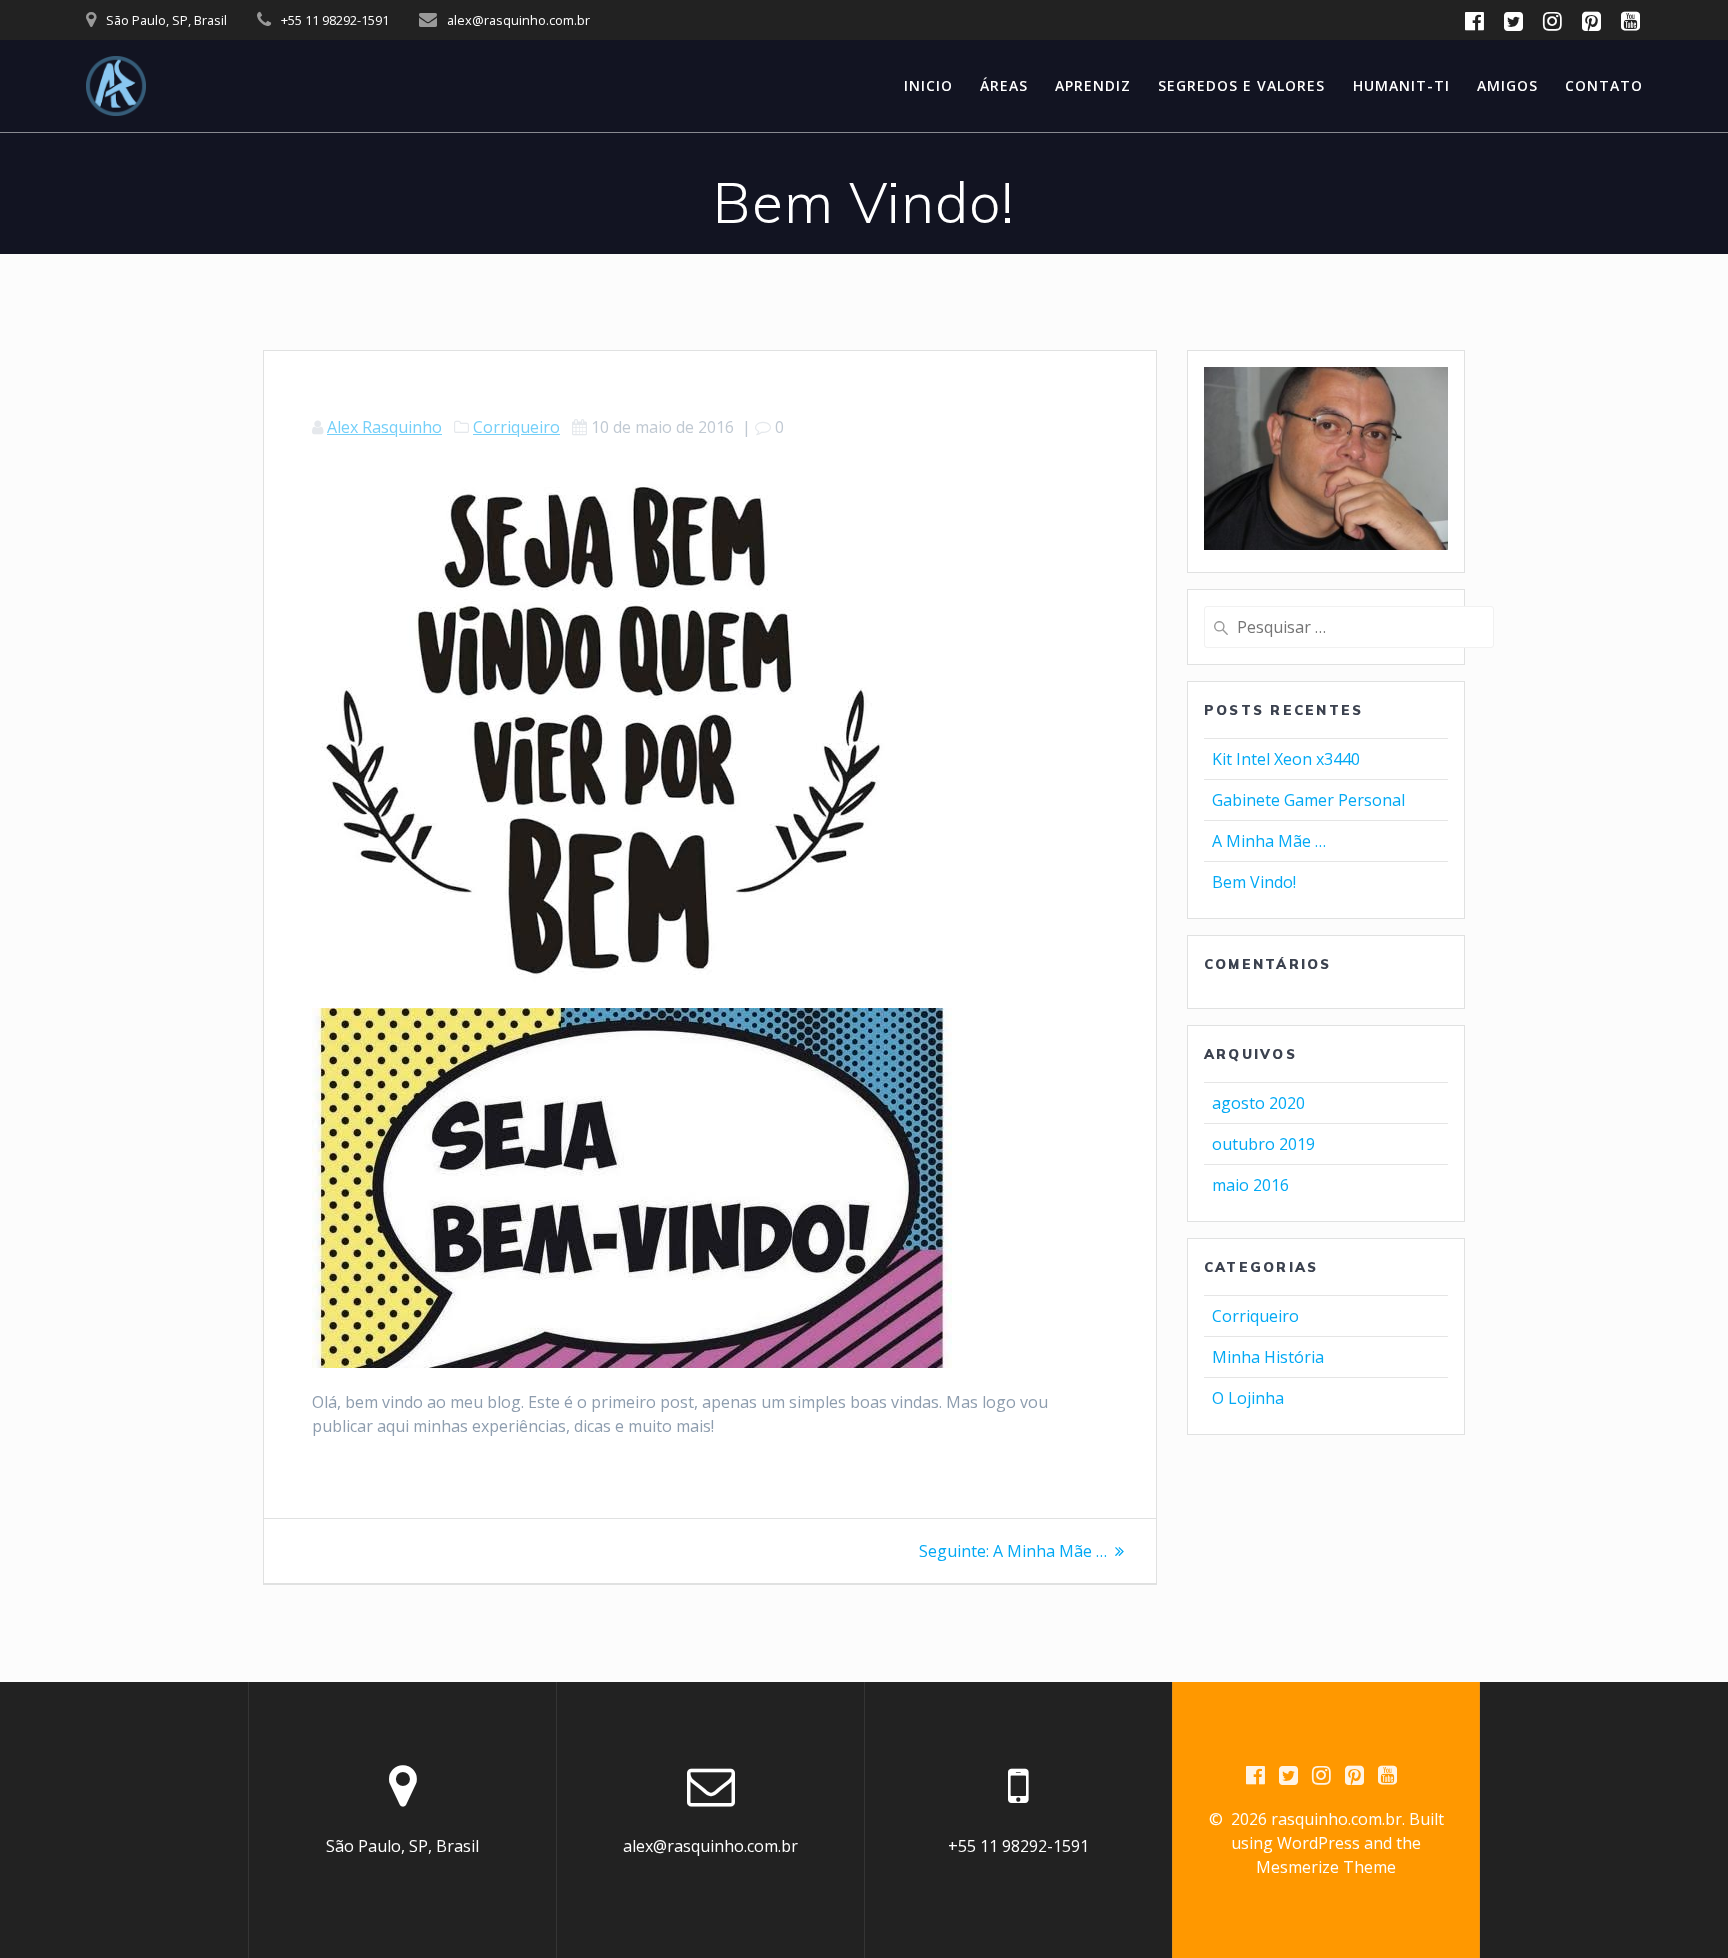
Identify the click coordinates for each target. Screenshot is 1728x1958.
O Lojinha (1248, 1398)
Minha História (1268, 1357)
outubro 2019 (1263, 1144)
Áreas (1004, 85)
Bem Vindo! (1254, 882)
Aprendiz (1093, 85)
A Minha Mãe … (1269, 841)
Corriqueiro (516, 427)
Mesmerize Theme (1326, 1867)
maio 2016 (1250, 1185)
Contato (1604, 85)
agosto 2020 (1258, 1103)
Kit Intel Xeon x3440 (1286, 759)
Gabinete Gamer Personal (1308, 800)
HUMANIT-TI (1401, 85)
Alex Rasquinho (384, 427)
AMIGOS (1507, 85)
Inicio (928, 85)
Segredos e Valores (1241, 85)
